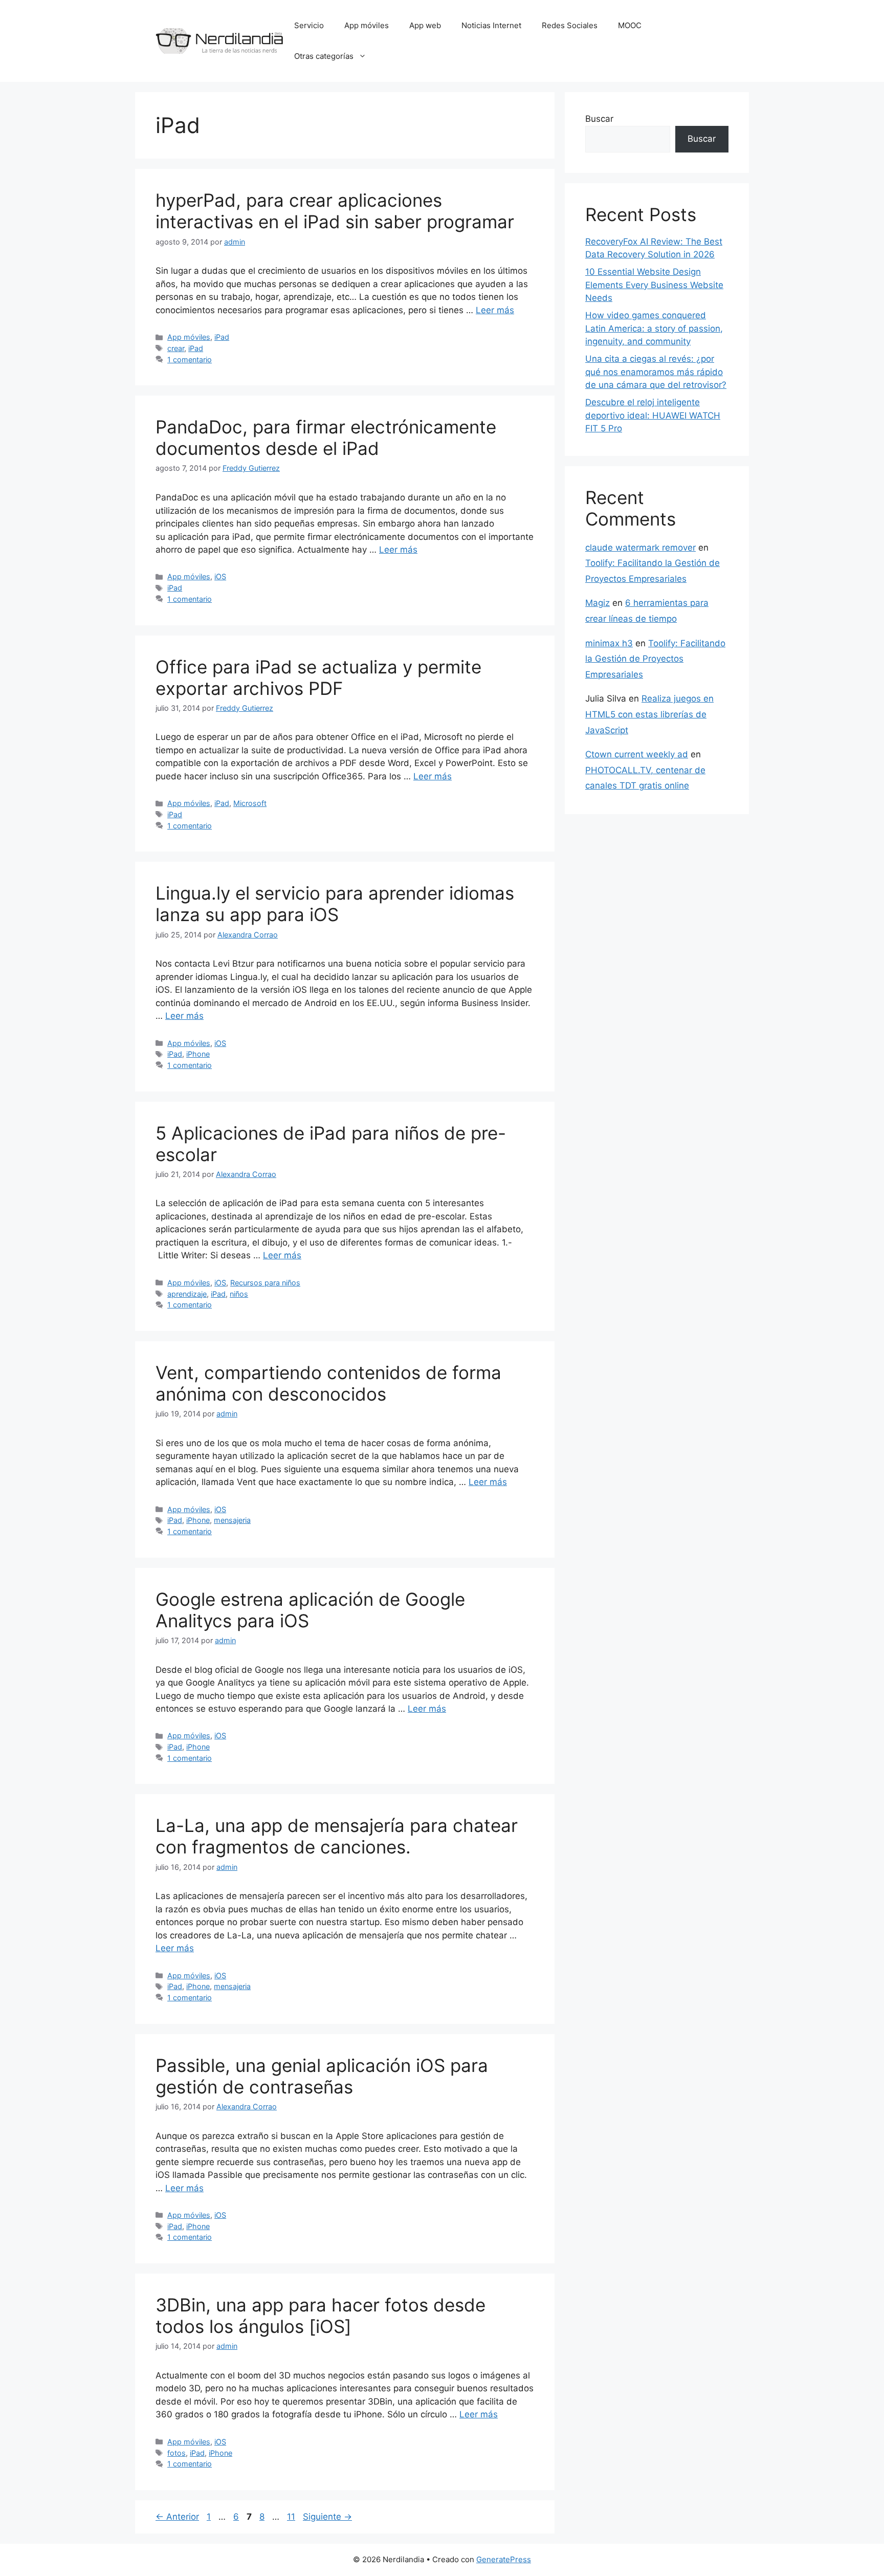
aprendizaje (187, 1294)
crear (176, 348)
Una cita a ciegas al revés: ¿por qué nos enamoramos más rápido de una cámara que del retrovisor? (656, 372)
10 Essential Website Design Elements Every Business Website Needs (654, 285)
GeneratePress (504, 2559)
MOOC (630, 25)
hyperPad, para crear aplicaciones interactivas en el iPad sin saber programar (335, 211)
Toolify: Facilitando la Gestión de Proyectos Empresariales (655, 659)
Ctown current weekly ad (637, 754)
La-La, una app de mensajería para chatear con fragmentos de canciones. (337, 1836)
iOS (220, 576)
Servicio (309, 25)
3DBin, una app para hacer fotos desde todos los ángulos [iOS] (321, 2316)
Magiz (598, 603)
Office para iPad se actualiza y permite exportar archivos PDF (318, 678)
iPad (222, 337)
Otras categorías (324, 56)
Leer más (495, 310)
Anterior (177, 2517)
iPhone (198, 1054)
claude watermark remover (640, 548)
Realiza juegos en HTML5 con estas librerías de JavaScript (649, 714)
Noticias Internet (491, 25)
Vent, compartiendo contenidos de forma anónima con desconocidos (328, 1383)
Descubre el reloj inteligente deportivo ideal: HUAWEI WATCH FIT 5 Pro (653, 415)
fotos (176, 2453)
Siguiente (327, 2517)
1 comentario (190, 359)
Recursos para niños (265, 1283)
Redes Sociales (570, 25)
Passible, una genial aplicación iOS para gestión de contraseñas (322, 2076)
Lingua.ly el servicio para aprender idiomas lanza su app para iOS (335, 904)
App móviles (367, 25)
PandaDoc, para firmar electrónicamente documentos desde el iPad (326, 438)
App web (425, 25)
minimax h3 (609, 643)
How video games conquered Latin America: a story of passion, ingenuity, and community (654, 328)
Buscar (599, 119)
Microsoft (250, 803)
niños (239, 1294)
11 (292, 2517)
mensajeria (232, 1520)
